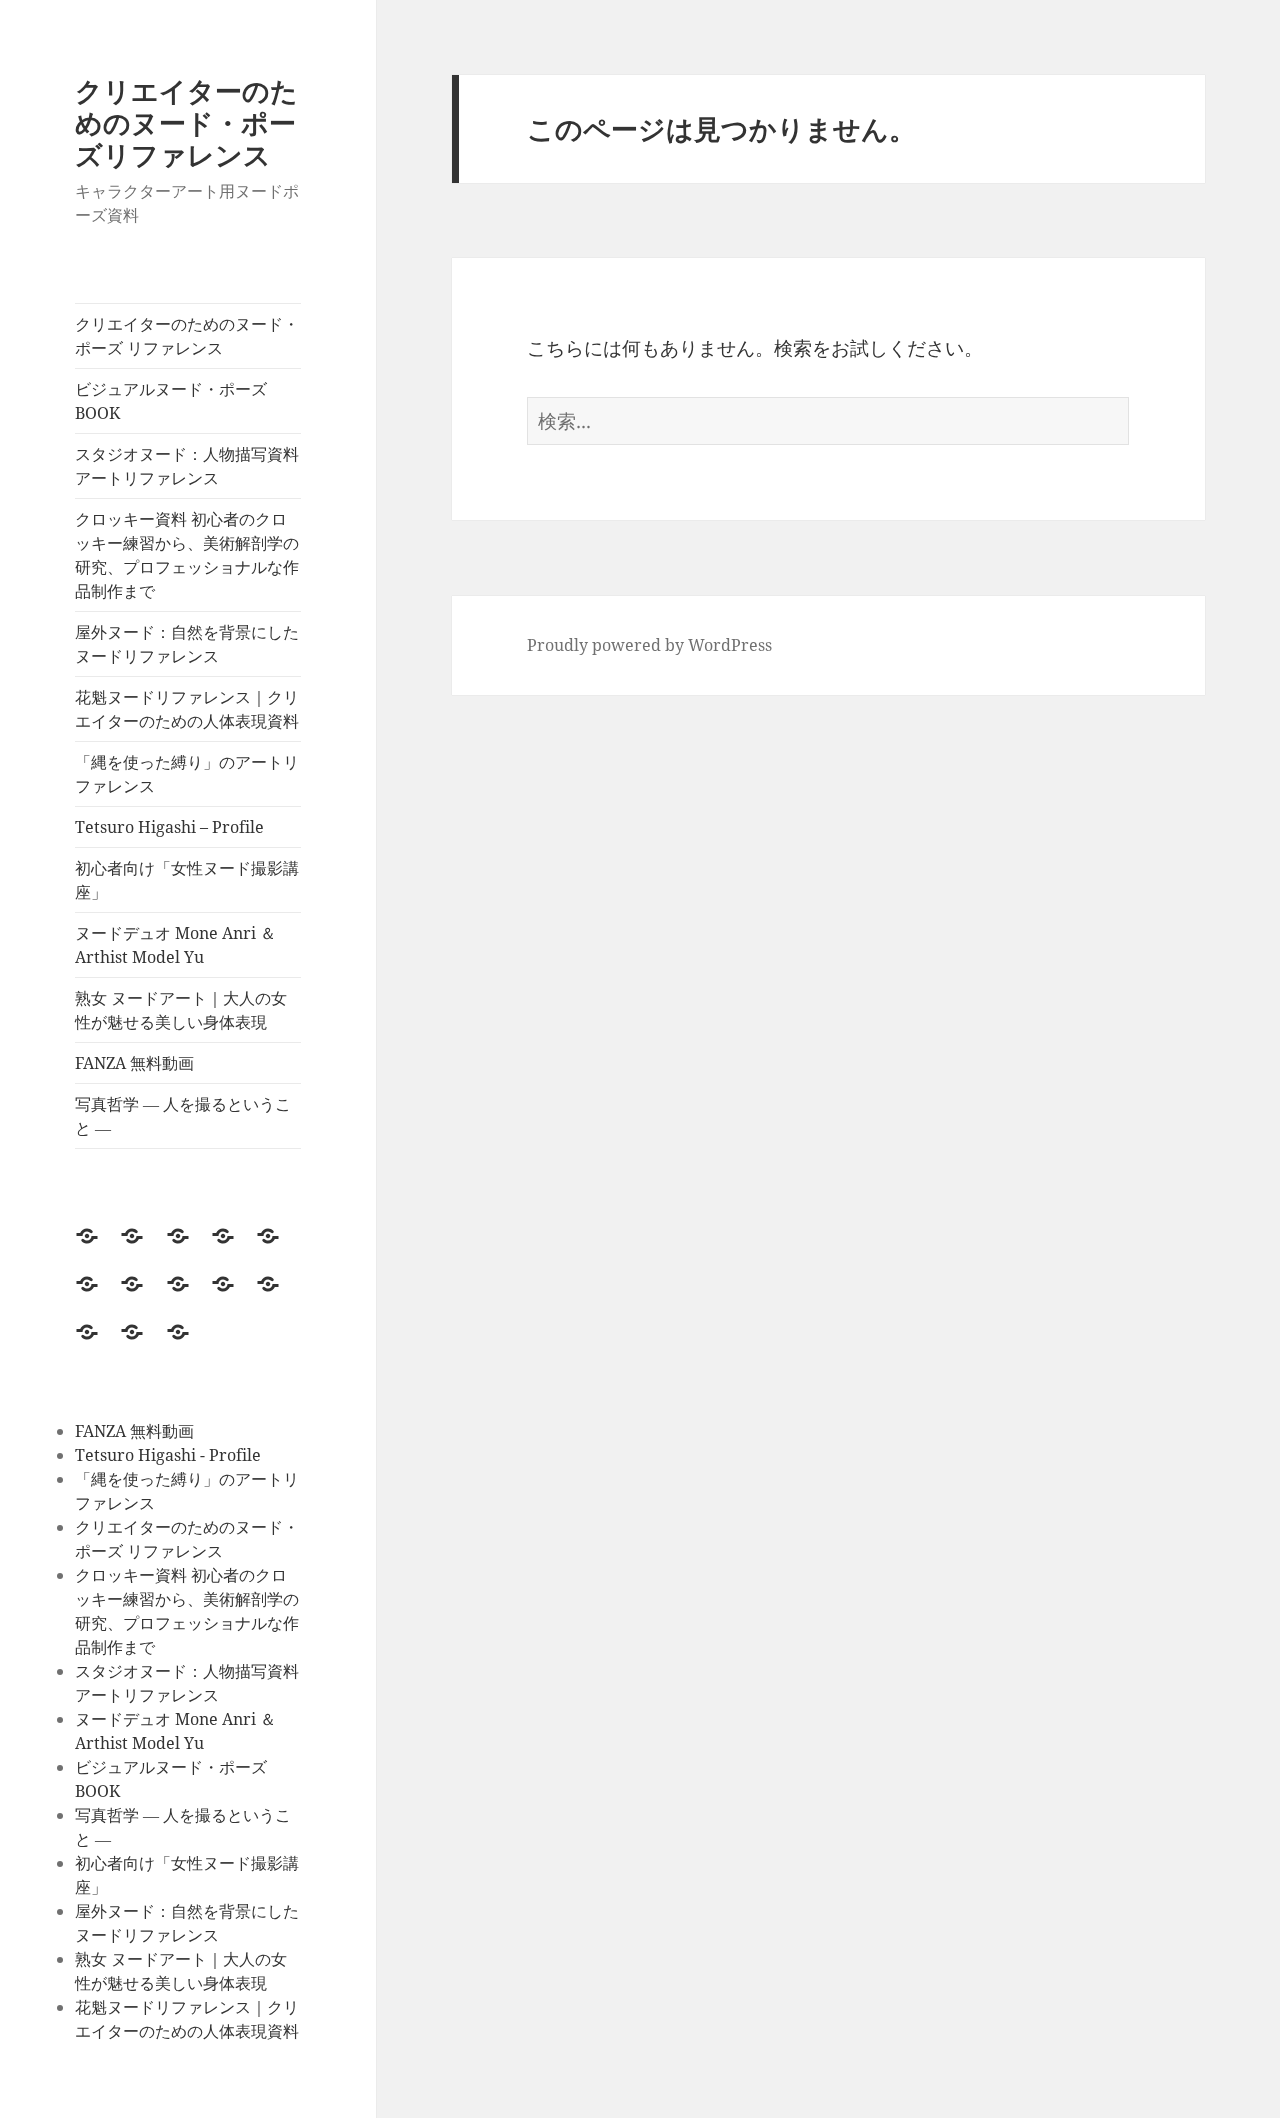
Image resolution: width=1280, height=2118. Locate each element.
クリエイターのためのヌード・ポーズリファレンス (186, 122)
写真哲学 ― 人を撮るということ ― (183, 1116)
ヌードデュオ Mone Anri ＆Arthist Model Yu (175, 945)
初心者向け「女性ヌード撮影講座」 (187, 880)
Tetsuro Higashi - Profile (168, 1455)
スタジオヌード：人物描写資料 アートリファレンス (188, 466)
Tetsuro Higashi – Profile (169, 827)
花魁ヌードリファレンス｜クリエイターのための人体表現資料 (188, 709)
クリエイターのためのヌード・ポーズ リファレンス (187, 336)
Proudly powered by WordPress (649, 645)
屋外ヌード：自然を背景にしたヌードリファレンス (187, 644)
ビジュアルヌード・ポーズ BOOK (171, 401)
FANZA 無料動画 (134, 1063)
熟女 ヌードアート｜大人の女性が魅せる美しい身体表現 (181, 1010)
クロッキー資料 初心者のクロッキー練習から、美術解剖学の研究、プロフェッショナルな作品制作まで (187, 555)
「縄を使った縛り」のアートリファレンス (187, 774)
